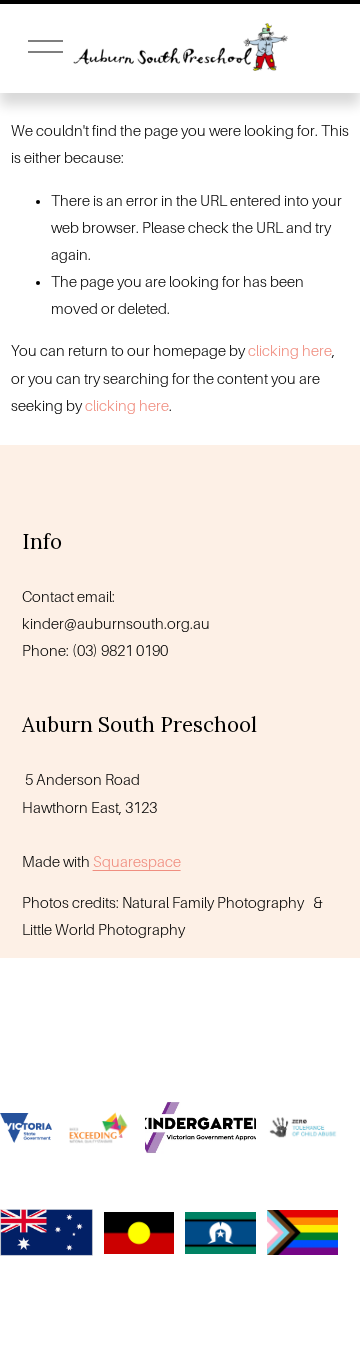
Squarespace (137, 862)
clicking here (290, 351)
